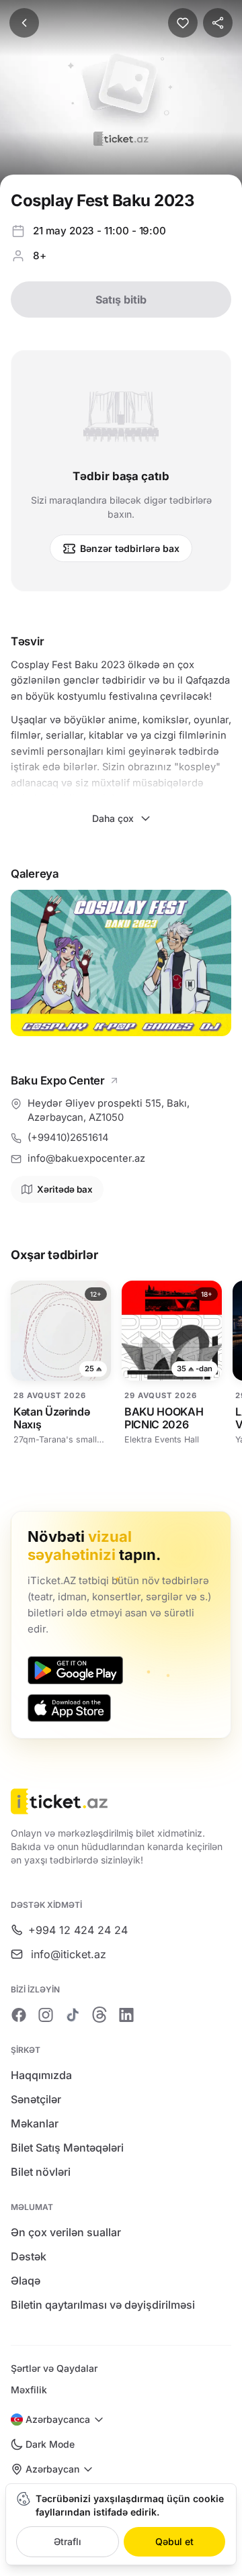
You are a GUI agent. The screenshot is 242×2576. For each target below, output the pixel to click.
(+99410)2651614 (68, 1138)
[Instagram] (46, 2015)
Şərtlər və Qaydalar (54, 2368)
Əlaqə (26, 2281)
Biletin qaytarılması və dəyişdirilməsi (103, 2305)
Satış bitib (121, 300)
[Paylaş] (218, 23)
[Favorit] (183, 23)
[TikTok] (73, 2015)
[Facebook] (19, 2015)
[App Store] (69, 1708)
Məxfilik (29, 2390)
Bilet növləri (41, 2172)
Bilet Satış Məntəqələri (67, 2148)
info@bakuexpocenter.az (86, 1158)
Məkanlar (35, 2123)
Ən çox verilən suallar (66, 2232)
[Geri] (24, 23)
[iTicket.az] (121, 1801)
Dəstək (29, 2256)
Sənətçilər (36, 2099)
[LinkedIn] (126, 2015)
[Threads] (99, 2015)
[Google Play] (75, 1670)
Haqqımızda (41, 2075)
